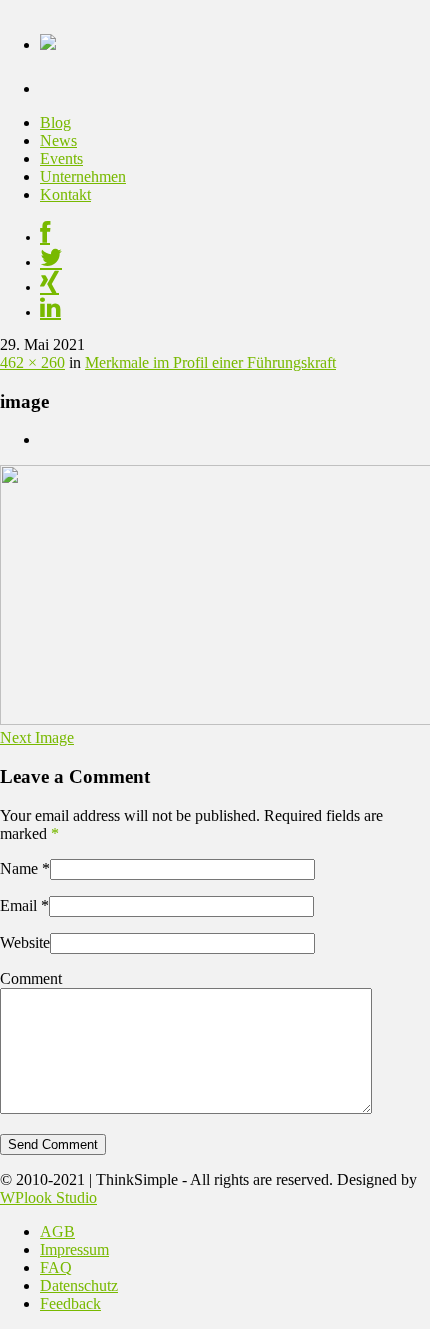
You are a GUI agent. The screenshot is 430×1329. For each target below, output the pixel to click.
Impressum (74, 1249)
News (58, 140)
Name (19, 868)
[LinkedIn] (50, 312)
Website (25, 942)
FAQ (56, 1267)
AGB (57, 1231)
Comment (31, 978)
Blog (55, 122)
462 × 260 (32, 362)
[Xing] (49, 287)
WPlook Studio (48, 1197)
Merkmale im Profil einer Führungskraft (210, 362)
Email (18, 905)
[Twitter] (51, 262)
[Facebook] (45, 237)
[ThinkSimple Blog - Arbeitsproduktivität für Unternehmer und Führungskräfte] (48, 39)
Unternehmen (83, 176)
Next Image (37, 737)
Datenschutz (79, 1285)
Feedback (70, 1303)
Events (61, 158)
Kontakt (65, 194)
